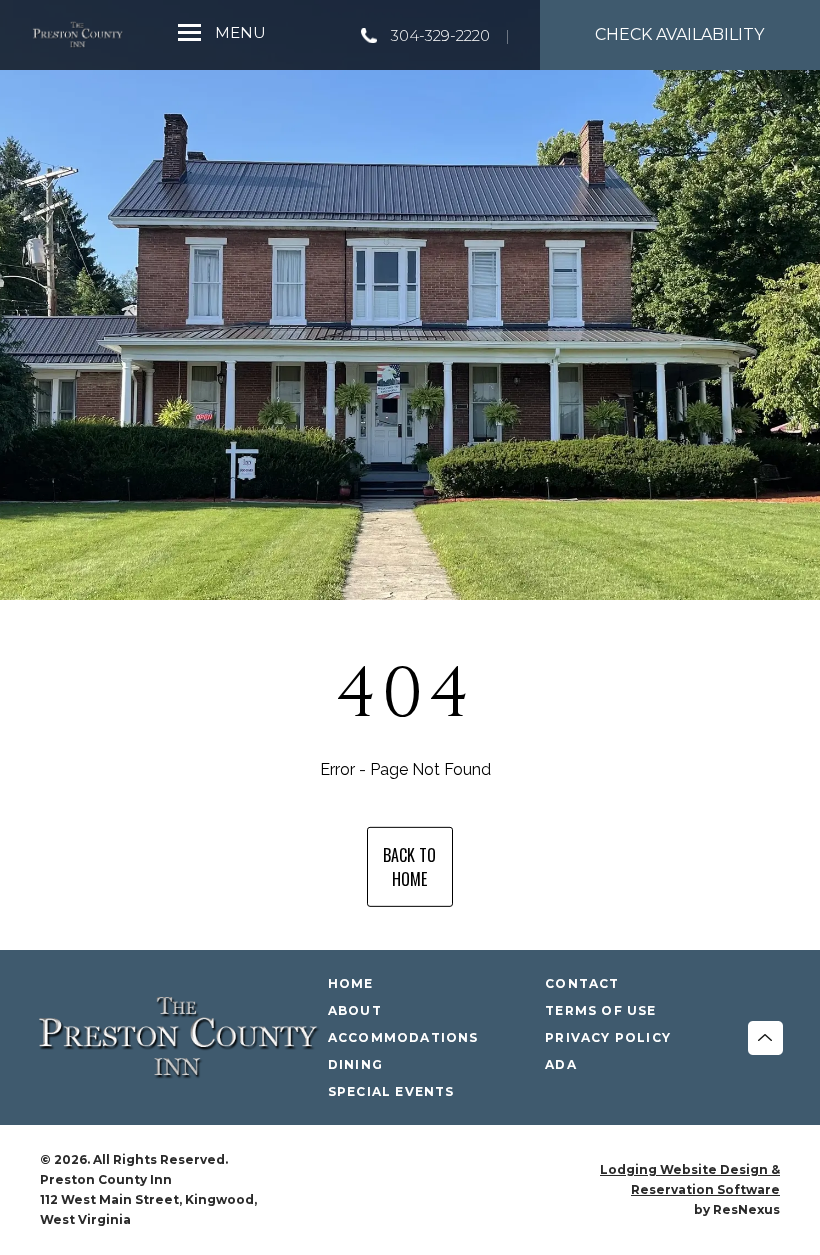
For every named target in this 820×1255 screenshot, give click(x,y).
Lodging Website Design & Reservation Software (690, 1179)
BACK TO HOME (409, 867)
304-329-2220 (440, 35)
